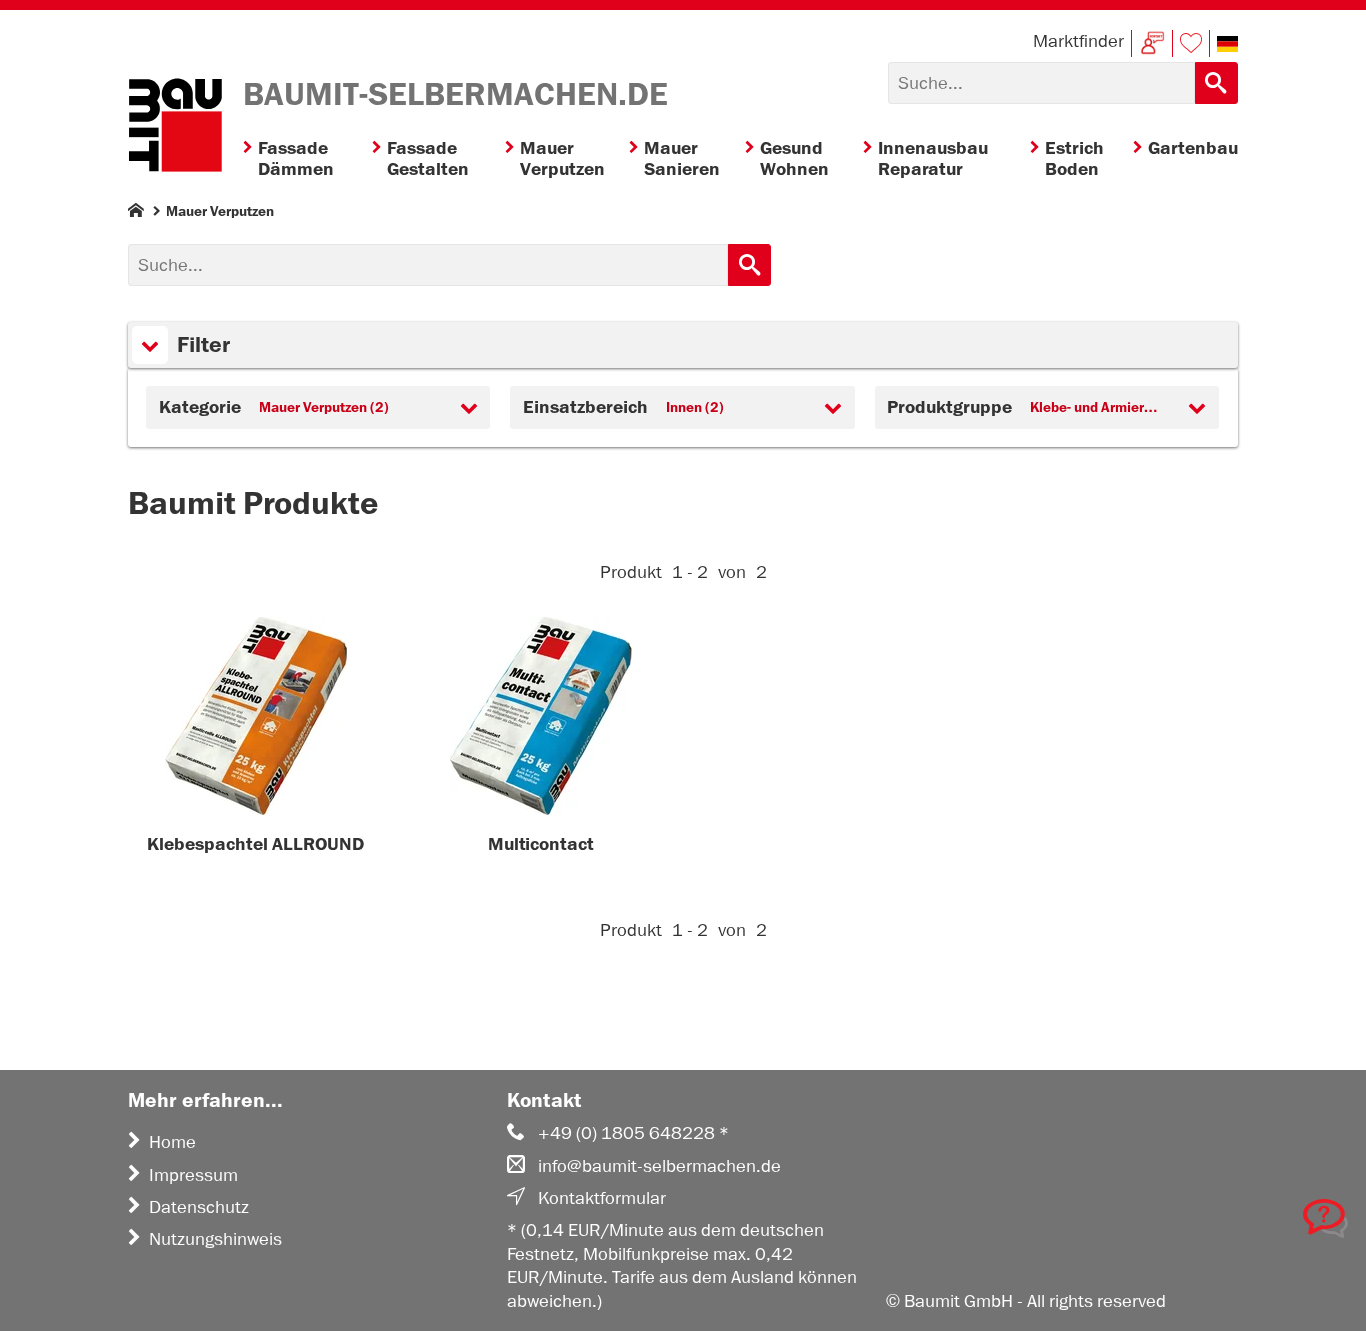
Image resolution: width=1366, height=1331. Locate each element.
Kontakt (1152, 43)
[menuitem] (307, 159)
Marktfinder (1078, 41)
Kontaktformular (602, 1198)
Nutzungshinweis (215, 1239)
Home (172, 1142)
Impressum (193, 1175)
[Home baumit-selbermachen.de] (175, 128)
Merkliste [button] (1191, 43)
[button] (1227, 44)
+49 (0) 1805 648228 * (633, 1133)
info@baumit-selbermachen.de (659, 1166)
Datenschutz (199, 1207)
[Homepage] (136, 214)
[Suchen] (1216, 83)
